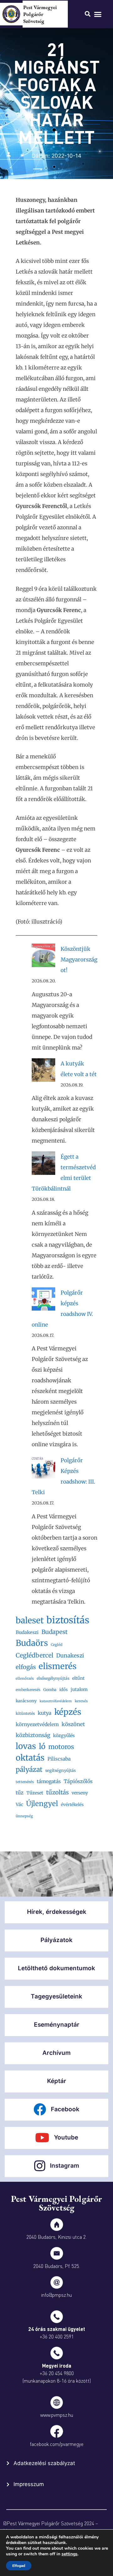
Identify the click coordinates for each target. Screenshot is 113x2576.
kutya (45, 1713)
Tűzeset (35, 1793)
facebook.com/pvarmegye (57, 2444)
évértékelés (72, 1805)
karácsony (26, 1701)
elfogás (26, 1667)
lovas (26, 1746)
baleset (30, 1620)
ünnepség (24, 1816)
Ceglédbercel (35, 1655)
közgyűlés (64, 1736)
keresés (81, 1701)
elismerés (58, 1666)
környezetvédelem (37, 1724)
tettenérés (25, 1782)
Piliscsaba (59, 1759)
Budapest (54, 1632)
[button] (98, 14)
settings (70, 2554)
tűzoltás (57, 1792)
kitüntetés (25, 1713)
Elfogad (19, 2566)
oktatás (30, 1758)
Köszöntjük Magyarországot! (79, 960)
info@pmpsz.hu (56, 2295)
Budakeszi (27, 1632)
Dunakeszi (70, 1656)
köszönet (73, 1724)
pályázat (29, 1770)
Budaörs (32, 1643)
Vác (19, 1804)
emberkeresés (28, 1690)
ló (42, 1746)
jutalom (79, 1689)
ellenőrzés (25, 1678)
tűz (20, 1793)
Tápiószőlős (78, 1781)
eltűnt (78, 1678)
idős (64, 1690)
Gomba (50, 1690)
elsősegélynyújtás (53, 1678)
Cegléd (57, 1645)
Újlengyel (42, 1804)
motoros (61, 1747)
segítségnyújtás (60, 1770)
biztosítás (68, 1620)
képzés (68, 1712)
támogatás (49, 1781)
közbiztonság (33, 1735)
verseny (80, 1793)
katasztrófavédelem (56, 1701)
